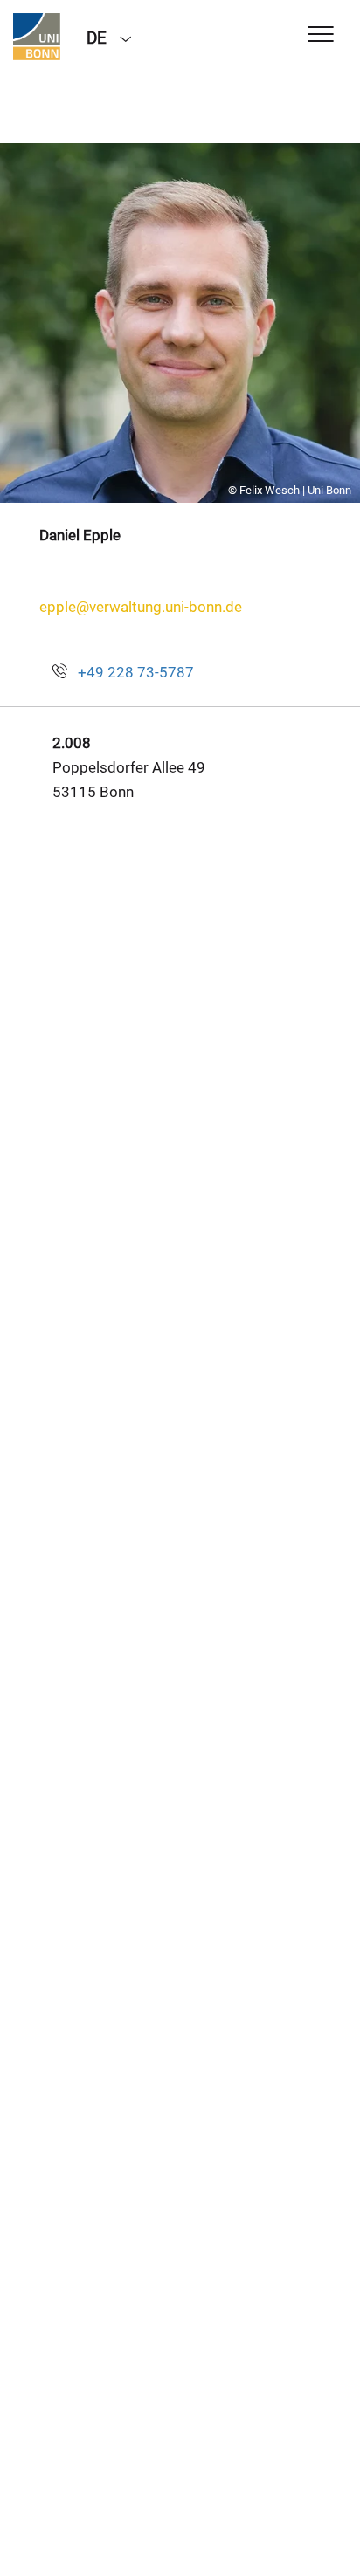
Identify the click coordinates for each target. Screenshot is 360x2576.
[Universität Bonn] (37, 37)
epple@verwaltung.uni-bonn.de (141, 607)
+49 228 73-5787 (136, 672)
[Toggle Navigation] (321, 35)
